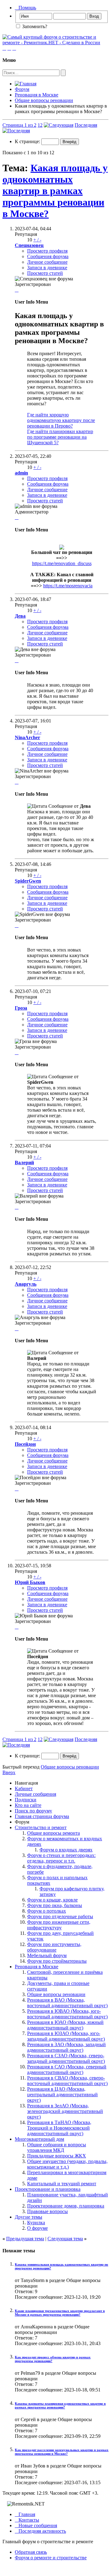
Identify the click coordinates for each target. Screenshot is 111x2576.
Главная (25, 2514)
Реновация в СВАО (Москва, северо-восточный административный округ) (67, 2081)
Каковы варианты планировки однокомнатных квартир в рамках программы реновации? (60, 2405)
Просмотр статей (45, 273)
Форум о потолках (47, 1911)
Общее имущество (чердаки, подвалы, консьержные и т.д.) (67, 2164)
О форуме (37, 2228)
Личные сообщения (35, 1794)
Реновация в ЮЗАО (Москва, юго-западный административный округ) (66, 2036)
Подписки (26, 1800)
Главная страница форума (42, 1816)
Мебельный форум (47, 1955)
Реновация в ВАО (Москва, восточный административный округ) (67, 2003)
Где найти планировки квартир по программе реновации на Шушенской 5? (60, 437)
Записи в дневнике (47, 268)
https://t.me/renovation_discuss (62, 563)
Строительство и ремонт (41, 1827)
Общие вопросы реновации (44, 100)
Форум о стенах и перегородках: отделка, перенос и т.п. (61, 1858)
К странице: (28, 141)
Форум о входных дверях (66, 1850)
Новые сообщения (36, 2525)
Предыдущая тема (25, 2239)
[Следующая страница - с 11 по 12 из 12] (59, 125)
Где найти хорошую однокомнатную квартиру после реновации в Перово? (61, 420)
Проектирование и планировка (48, 2189)
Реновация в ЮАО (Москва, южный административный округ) (65, 2025)
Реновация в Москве (37, 95)
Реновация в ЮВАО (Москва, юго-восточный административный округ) (67, 2014)
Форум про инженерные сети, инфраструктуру (59, 1925)
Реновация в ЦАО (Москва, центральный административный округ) (62, 2095)
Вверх (9, 1772)
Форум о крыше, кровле (52, 1900)
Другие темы (29, 2217)
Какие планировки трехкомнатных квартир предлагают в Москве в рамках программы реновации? (60, 2313)
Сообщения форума (48, 256)
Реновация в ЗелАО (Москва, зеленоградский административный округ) (65, 2111)
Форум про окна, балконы (55, 1905)
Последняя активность (40, 2531)
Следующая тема (65, 2239)
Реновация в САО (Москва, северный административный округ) (67, 2069)
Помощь (25, 8)
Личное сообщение (47, 262)
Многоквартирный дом (39, 2139)
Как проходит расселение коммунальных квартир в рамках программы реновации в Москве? (62, 2452)
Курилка (36, 2223)
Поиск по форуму (33, 1811)
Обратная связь (31, 2552)
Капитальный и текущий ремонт (62, 2184)
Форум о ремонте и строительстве (51, 2558)
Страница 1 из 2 (19, 125)
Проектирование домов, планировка (66, 2206)
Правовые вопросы (47, 2211)
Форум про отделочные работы (60, 1916)
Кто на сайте (28, 1805)
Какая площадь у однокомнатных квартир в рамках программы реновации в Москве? (55, 191)
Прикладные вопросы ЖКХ (57, 2156)
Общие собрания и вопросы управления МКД (57, 2147)
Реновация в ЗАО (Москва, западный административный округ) (66, 2047)
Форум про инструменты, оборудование (54, 1947)
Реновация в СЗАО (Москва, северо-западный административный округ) (66, 2058)
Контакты (27, 2520)
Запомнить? (34, 26)
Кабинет (24, 1788)
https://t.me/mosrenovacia (68, 586)
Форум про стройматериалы (57, 1961)
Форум (22, 89)
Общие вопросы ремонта (53, 1833)
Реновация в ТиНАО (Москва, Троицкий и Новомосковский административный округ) (59, 2128)
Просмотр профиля (47, 251)
